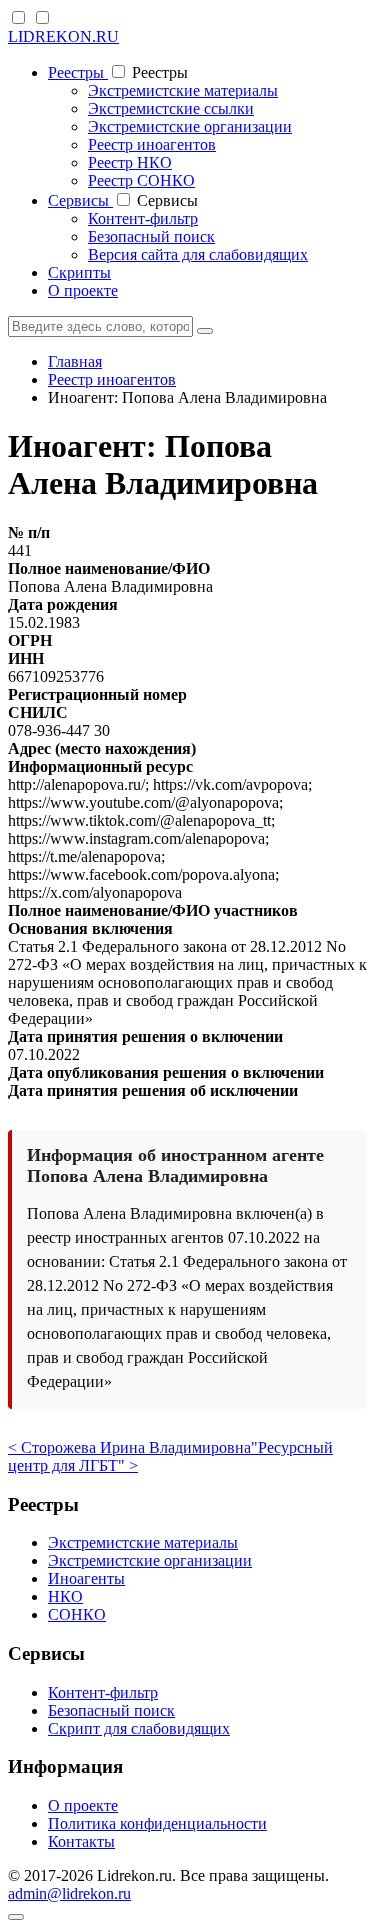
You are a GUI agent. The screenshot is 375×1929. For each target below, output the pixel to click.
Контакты (81, 1841)
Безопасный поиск (151, 236)
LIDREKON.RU (63, 36)
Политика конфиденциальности (157, 1823)
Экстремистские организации (190, 126)
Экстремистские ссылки (171, 108)
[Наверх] (16, 1917)
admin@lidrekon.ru (69, 1893)
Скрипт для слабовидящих (139, 1728)
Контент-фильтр (143, 218)
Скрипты (79, 272)
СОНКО (77, 1614)
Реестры (78, 72)
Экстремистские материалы (183, 90)
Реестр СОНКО (141, 180)
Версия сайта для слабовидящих (198, 254)
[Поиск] (205, 331)
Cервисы (80, 200)
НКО (65, 1596)
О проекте (83, 290)
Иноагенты (86, 1578)
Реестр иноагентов (152, 144)
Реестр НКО (130, 162)
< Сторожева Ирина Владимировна (129, 1447)
